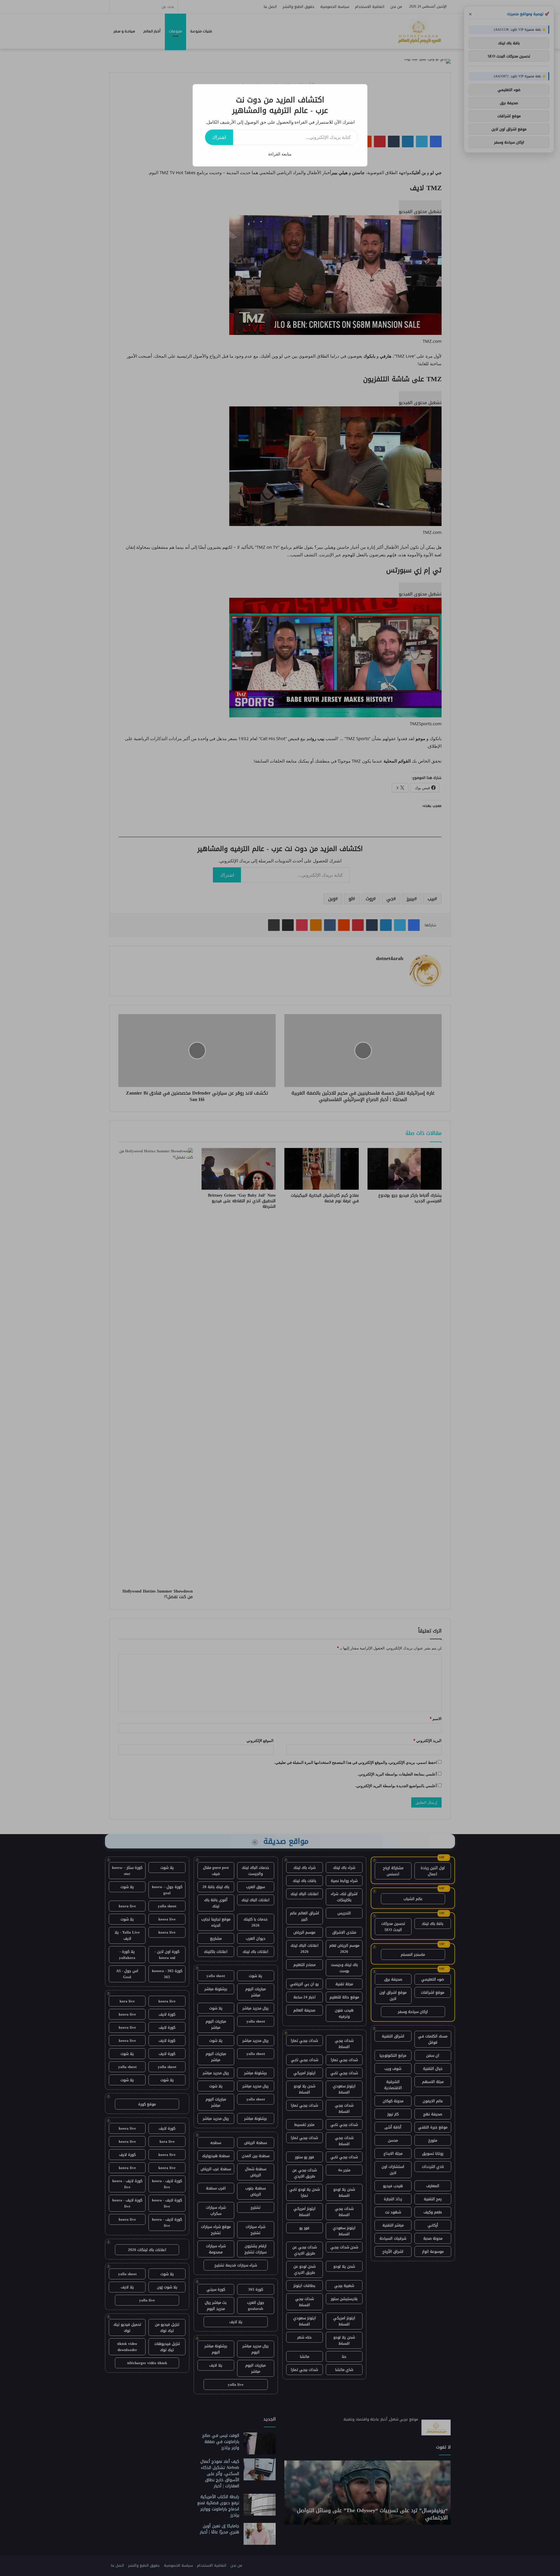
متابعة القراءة (280, 154)
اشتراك (219, 137)
